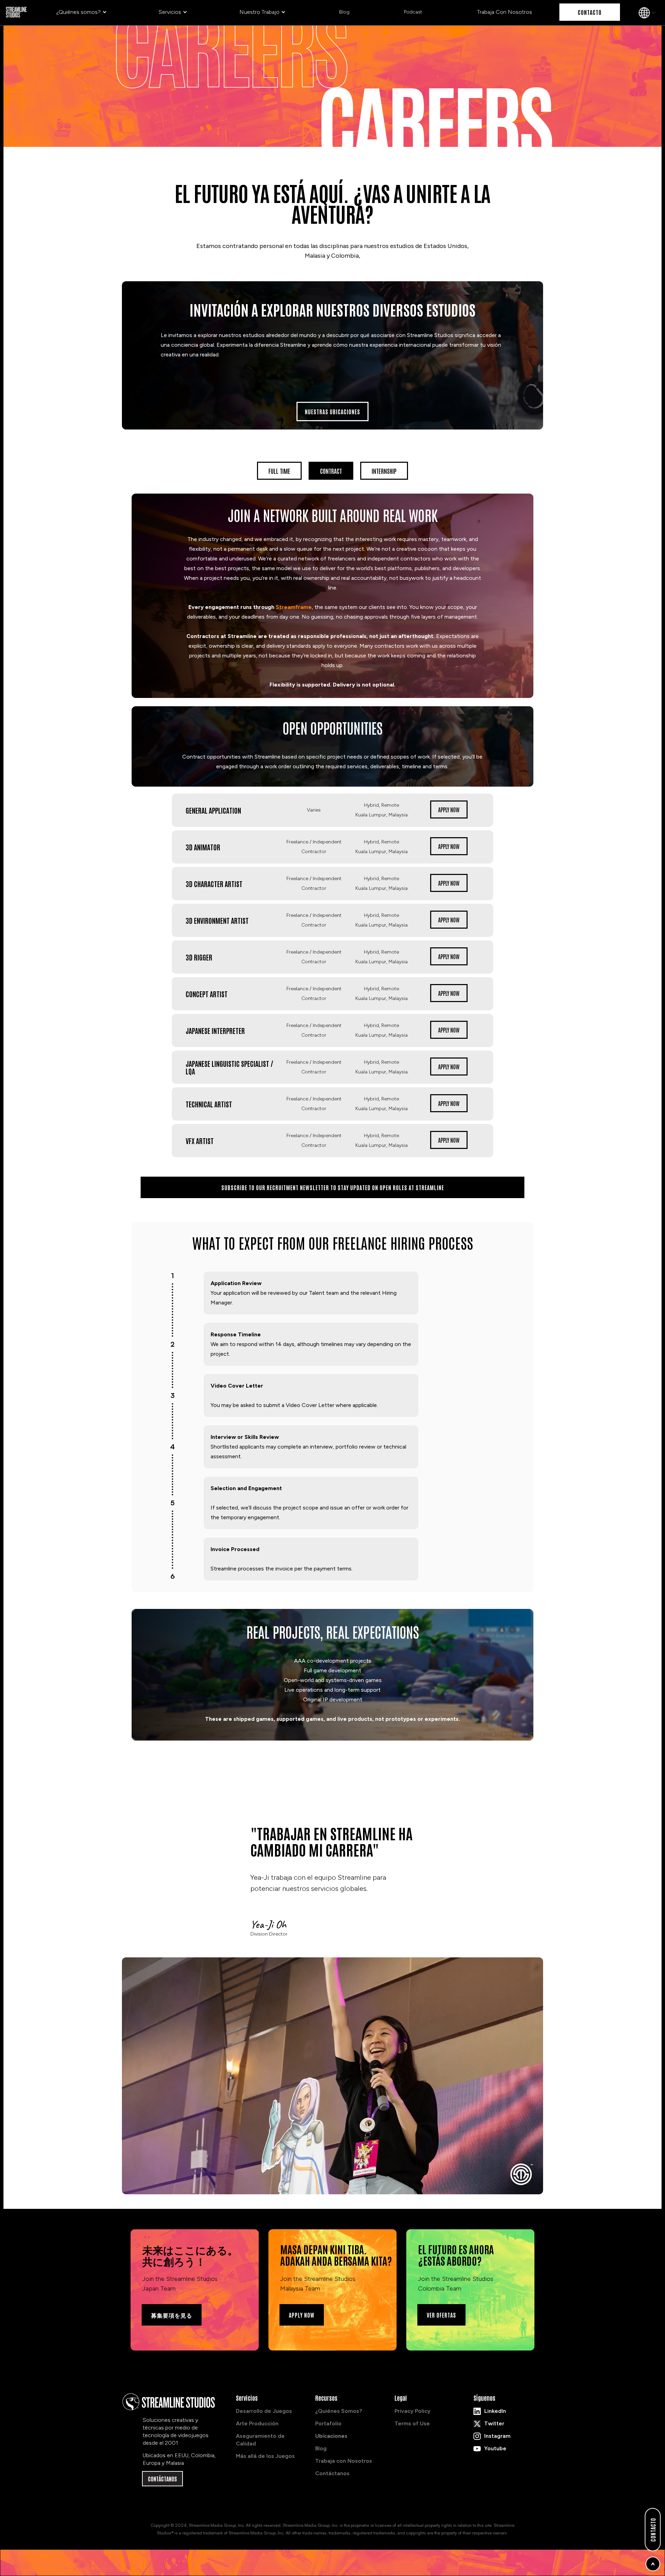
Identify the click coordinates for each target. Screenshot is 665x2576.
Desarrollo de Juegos (264, 2411)
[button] (82, 12)
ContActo (653, 2530)
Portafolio (328, 2423)
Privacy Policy (413, 2411)
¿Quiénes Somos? (339, 2411)
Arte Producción (257, 2423)
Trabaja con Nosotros (344, 2461)
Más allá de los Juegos (265, 2456)
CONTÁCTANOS (162, 2479)
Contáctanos (332, 2473)
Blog (321, 2448)
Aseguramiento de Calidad (260, 2440)
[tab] (279, 471)
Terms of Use (412, 2423)
